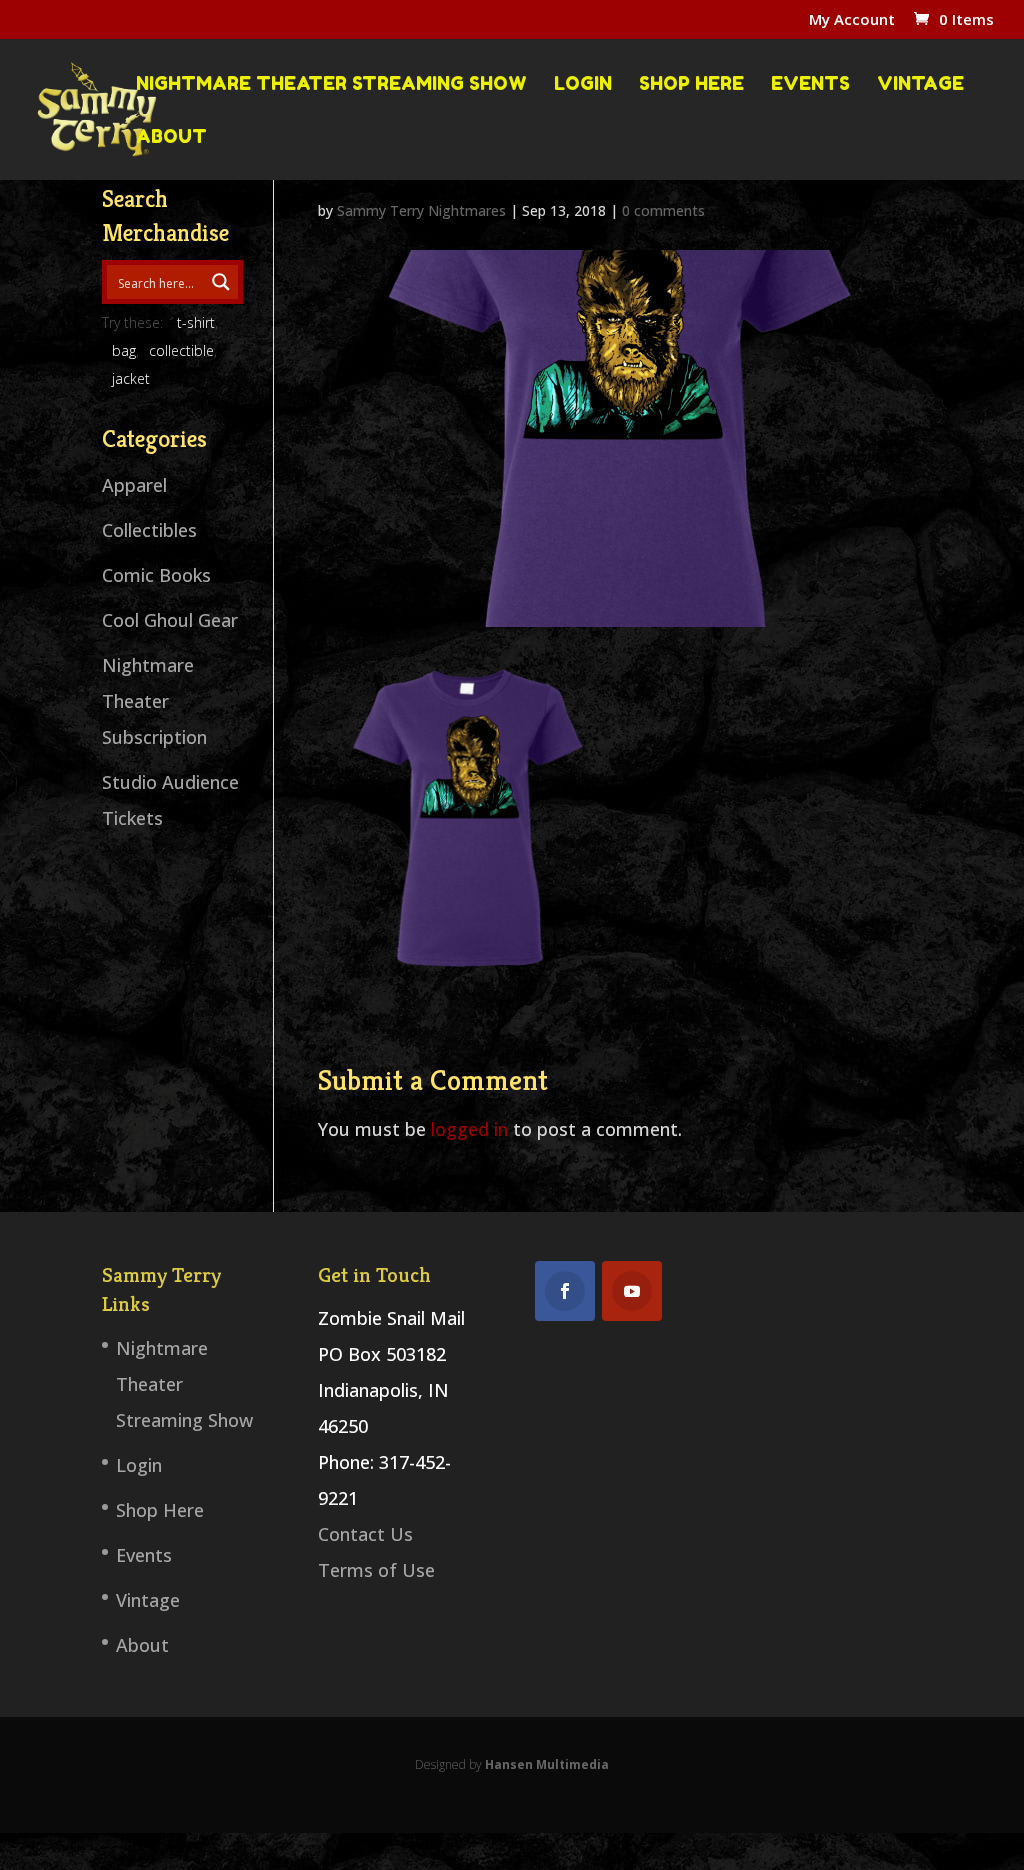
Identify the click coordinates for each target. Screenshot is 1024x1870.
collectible (181, 350)
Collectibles (149, 530)
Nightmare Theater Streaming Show (331, 84)
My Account (852, 20)
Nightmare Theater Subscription (154, 701)
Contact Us (365, 1534)
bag (124, 350)
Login (583, 84)
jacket (131, 378)
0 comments (663, 210)
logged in (469, 1129)
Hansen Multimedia (547, 1764)
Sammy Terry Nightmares (421, 210)
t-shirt (196, 322)
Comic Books (156, 575)
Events (810, 84)
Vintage (920, 84)
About (171, 137)
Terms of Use (376, 1570)
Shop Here (691, 84)
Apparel (134, 485)
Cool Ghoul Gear (170, 620)
